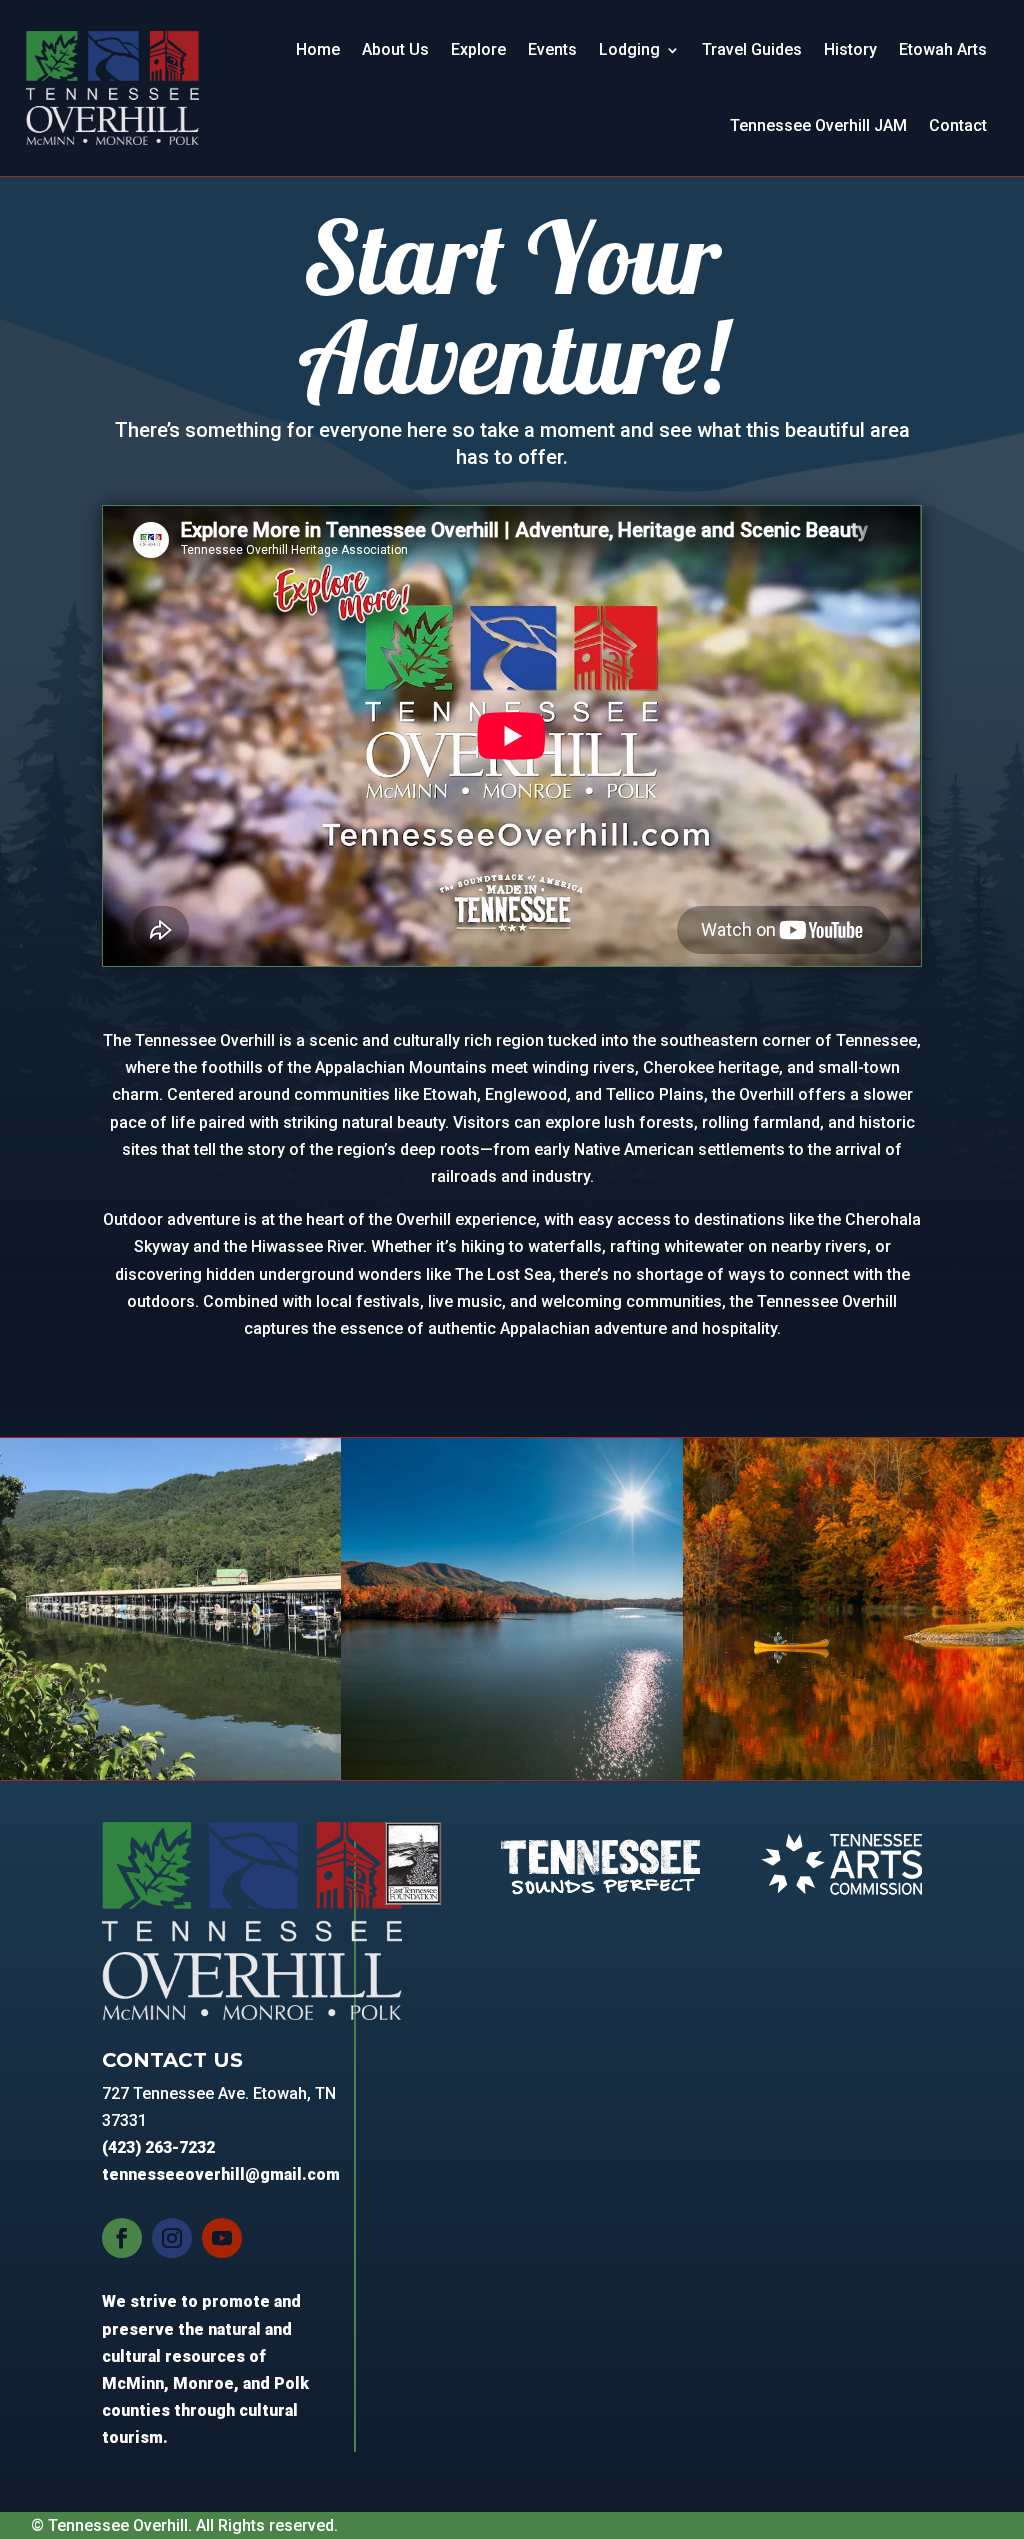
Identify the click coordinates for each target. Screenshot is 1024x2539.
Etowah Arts (943, 49)
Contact (958, 125)
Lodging (629, 49)
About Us (395, 49)
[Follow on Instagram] (172, 2238)
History (850, 49)
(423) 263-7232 (158, 2147)
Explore (478, 49)
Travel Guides (752, 49)
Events (552, 49)
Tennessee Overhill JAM (818, 125)
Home (318, 49)
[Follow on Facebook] (122, 2238)
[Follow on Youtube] (222, 2238)
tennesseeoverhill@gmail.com (221, 2174)
